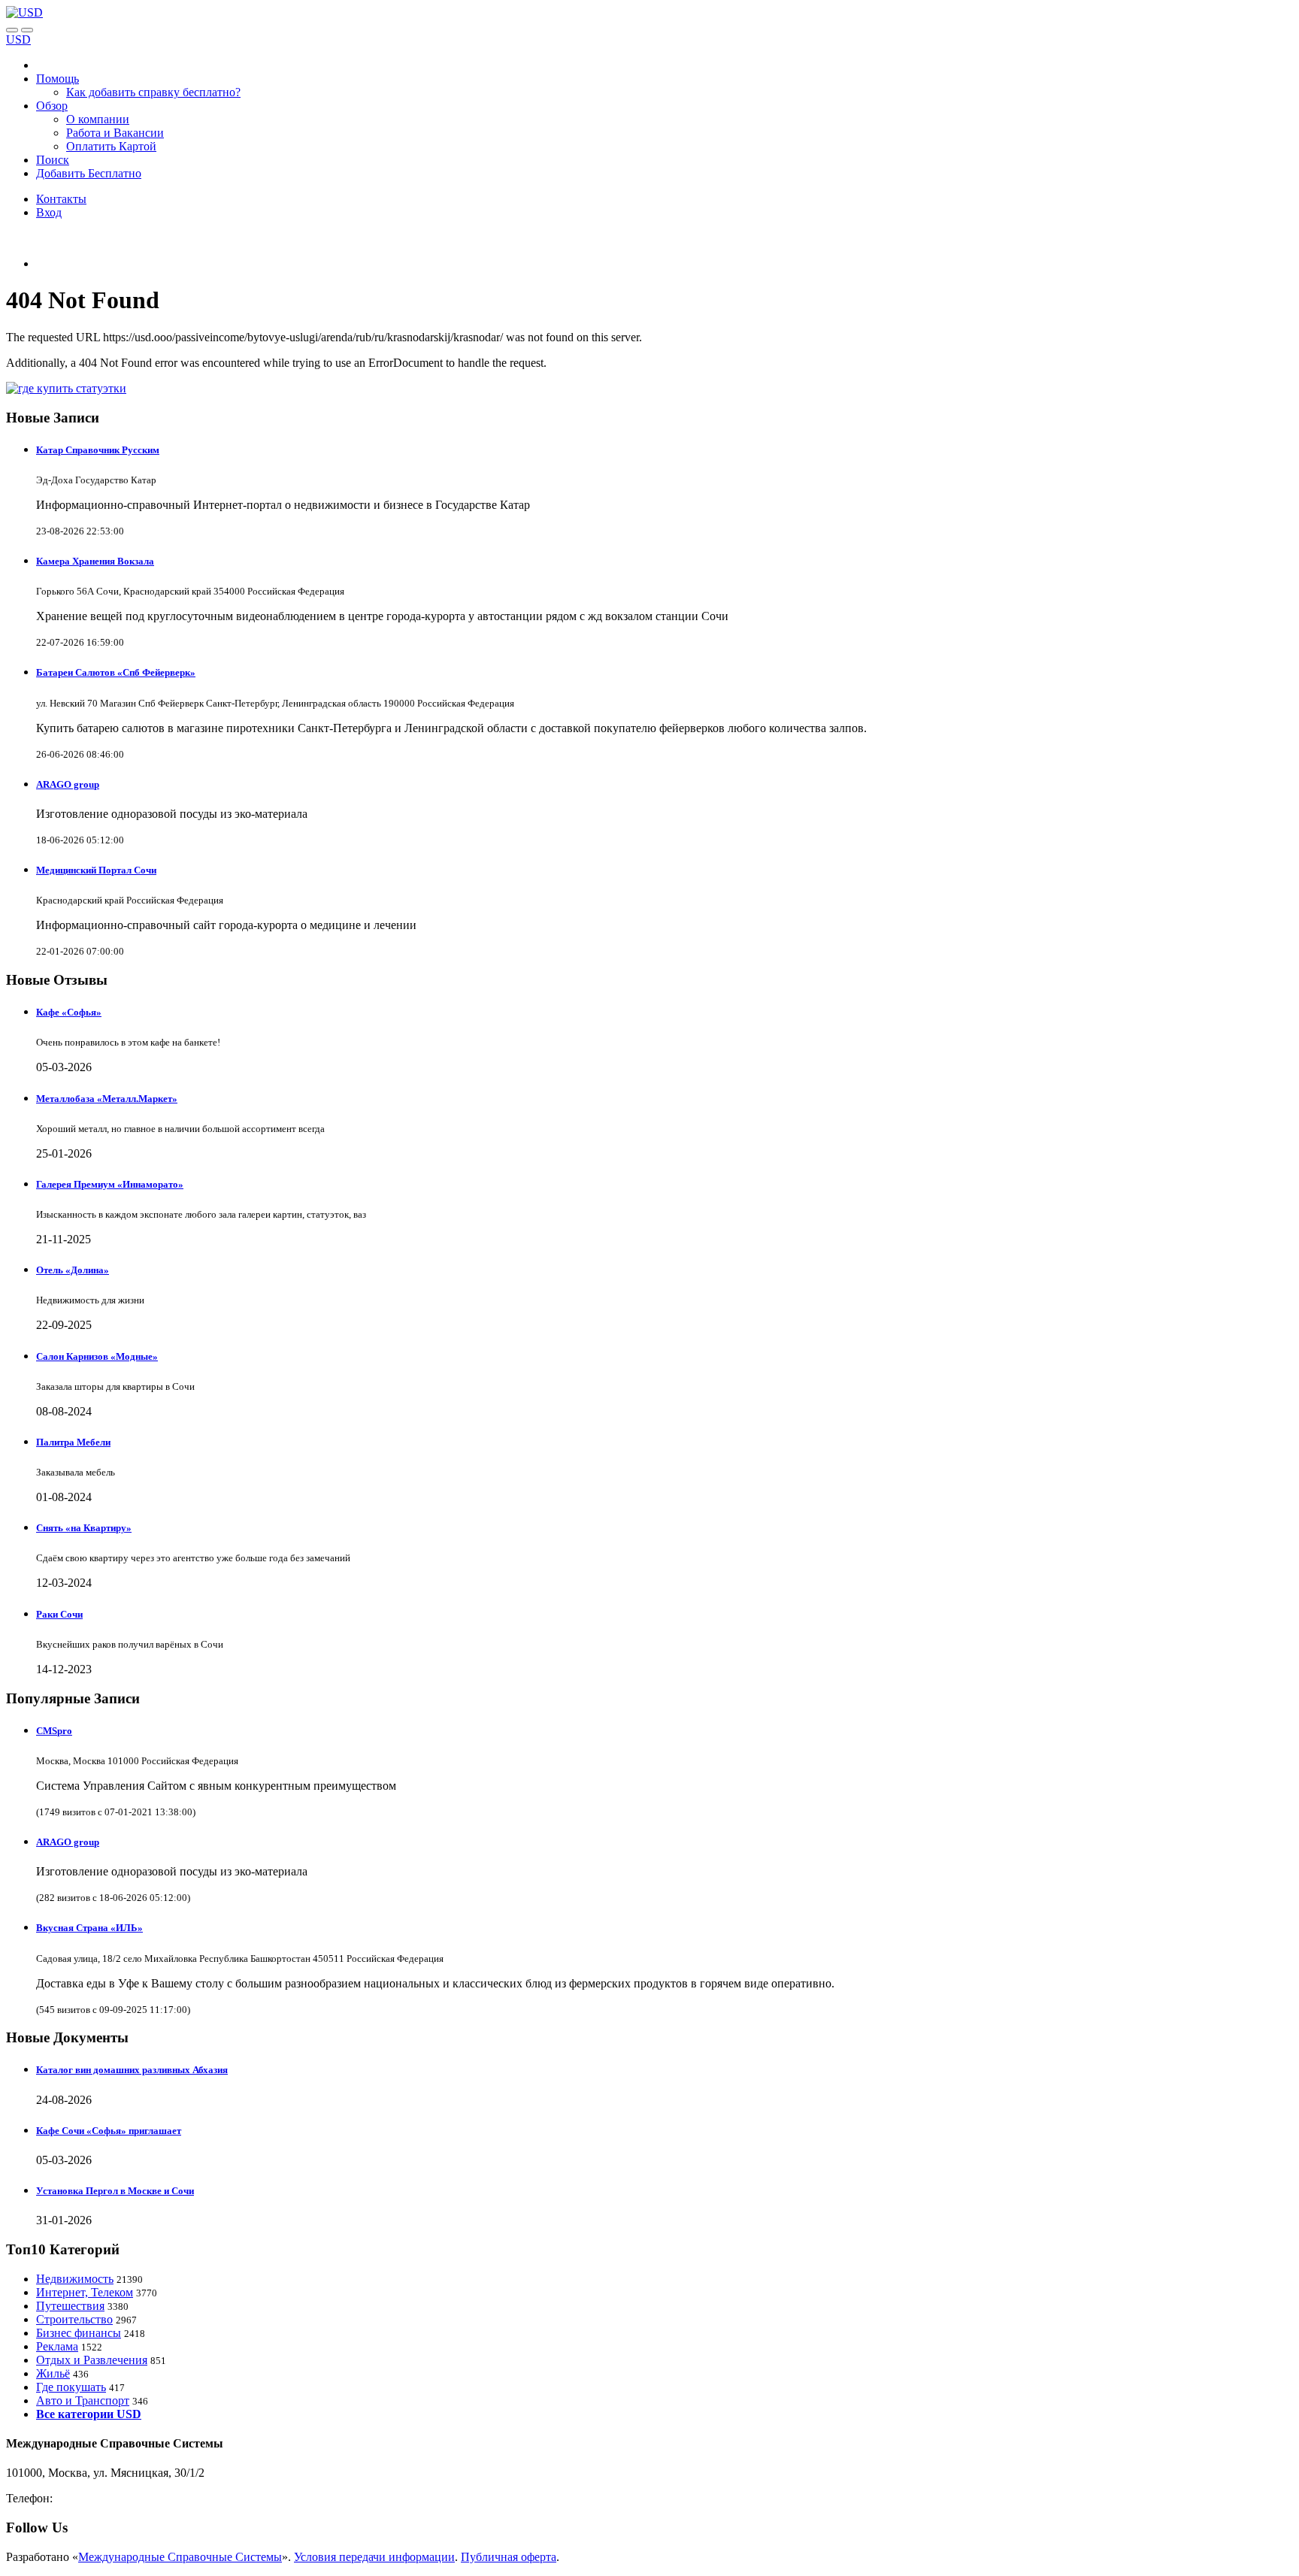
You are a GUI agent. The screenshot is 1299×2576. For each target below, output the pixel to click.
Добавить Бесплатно (89, 173)
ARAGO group (68, 784)
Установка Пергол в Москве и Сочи (115, 2191)
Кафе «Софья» (69, 1012)
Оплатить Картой (111, 146)
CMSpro (54, 1731)
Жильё (53, 2373)
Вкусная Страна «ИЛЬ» (89, 1928)
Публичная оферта (509, 2557)
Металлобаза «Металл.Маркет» (107, 1099)
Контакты (61, 199)
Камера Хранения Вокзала (95, 561)
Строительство (74, 2319)
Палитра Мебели (73, 1442)
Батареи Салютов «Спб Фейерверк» (116, 672)
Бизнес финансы (79, 2333)
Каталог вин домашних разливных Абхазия (132, 2070)
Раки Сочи (59, 1614)
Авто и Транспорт (83, 2400)
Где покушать (71, 2387)
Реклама (57, 2346)
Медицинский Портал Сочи (96, 870)
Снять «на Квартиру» (84, 1528)
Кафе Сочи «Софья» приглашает (109, 2131)
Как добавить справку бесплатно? (153, 92)
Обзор (52, 106)
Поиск (53, 160)
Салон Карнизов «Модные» (97, 1356)
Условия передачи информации (374, 2557)
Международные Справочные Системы (180, 2557)
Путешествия (70, 2306)
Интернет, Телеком (85, 2292)
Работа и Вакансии (115, 133)
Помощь (58, 79)
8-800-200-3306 (94, 2498)
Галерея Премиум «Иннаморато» (110, 1184)
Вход (49, 212)
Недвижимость (75, 2279)
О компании (98, 119)
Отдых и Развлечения (92, 2360)
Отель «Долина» (73, 1270)
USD (18, 39)
